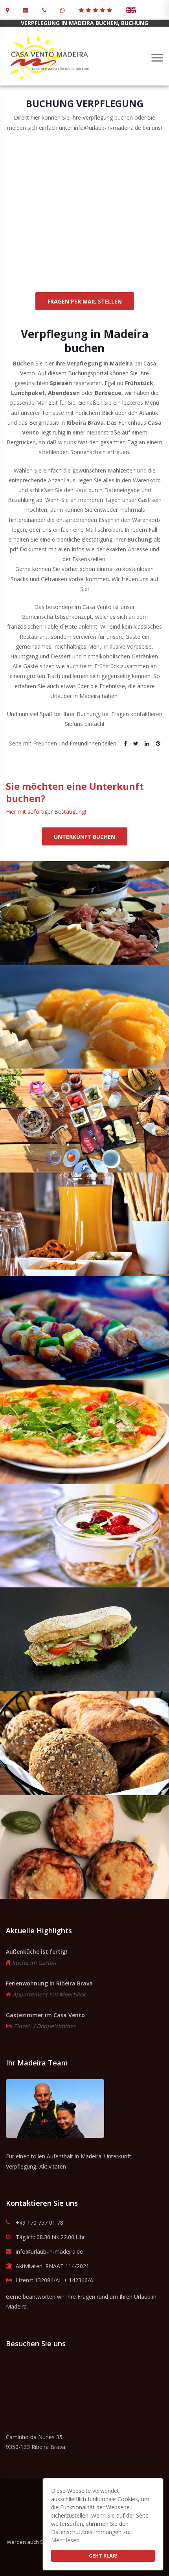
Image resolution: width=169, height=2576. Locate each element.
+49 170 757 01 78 (39, 2223)
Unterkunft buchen (84, 837)
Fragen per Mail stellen (85, 301)
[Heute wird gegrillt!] (84, 1328)
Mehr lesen (65, 2540)
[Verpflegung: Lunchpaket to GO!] (84, 1639)
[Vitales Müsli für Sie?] (84, 1536)
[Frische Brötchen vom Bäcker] (84, 1743)
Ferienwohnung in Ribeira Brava (49, 1983)
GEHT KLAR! (103, 2556)
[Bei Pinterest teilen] (158, 743)
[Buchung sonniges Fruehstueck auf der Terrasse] (84, 1121)
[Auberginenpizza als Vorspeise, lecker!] (84, 1847)
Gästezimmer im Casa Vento (45, 2015)
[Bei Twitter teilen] (136, 743)
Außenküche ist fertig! (37, 1952)
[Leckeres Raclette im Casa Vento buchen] (84, 913)
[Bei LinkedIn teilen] (147, 743)
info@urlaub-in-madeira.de (49, 2252)
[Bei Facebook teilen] (125, 743)
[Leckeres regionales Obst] (84, 1017)
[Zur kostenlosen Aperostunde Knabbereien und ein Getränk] (84, 1224)
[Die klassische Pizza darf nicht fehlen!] (84, 1432)
